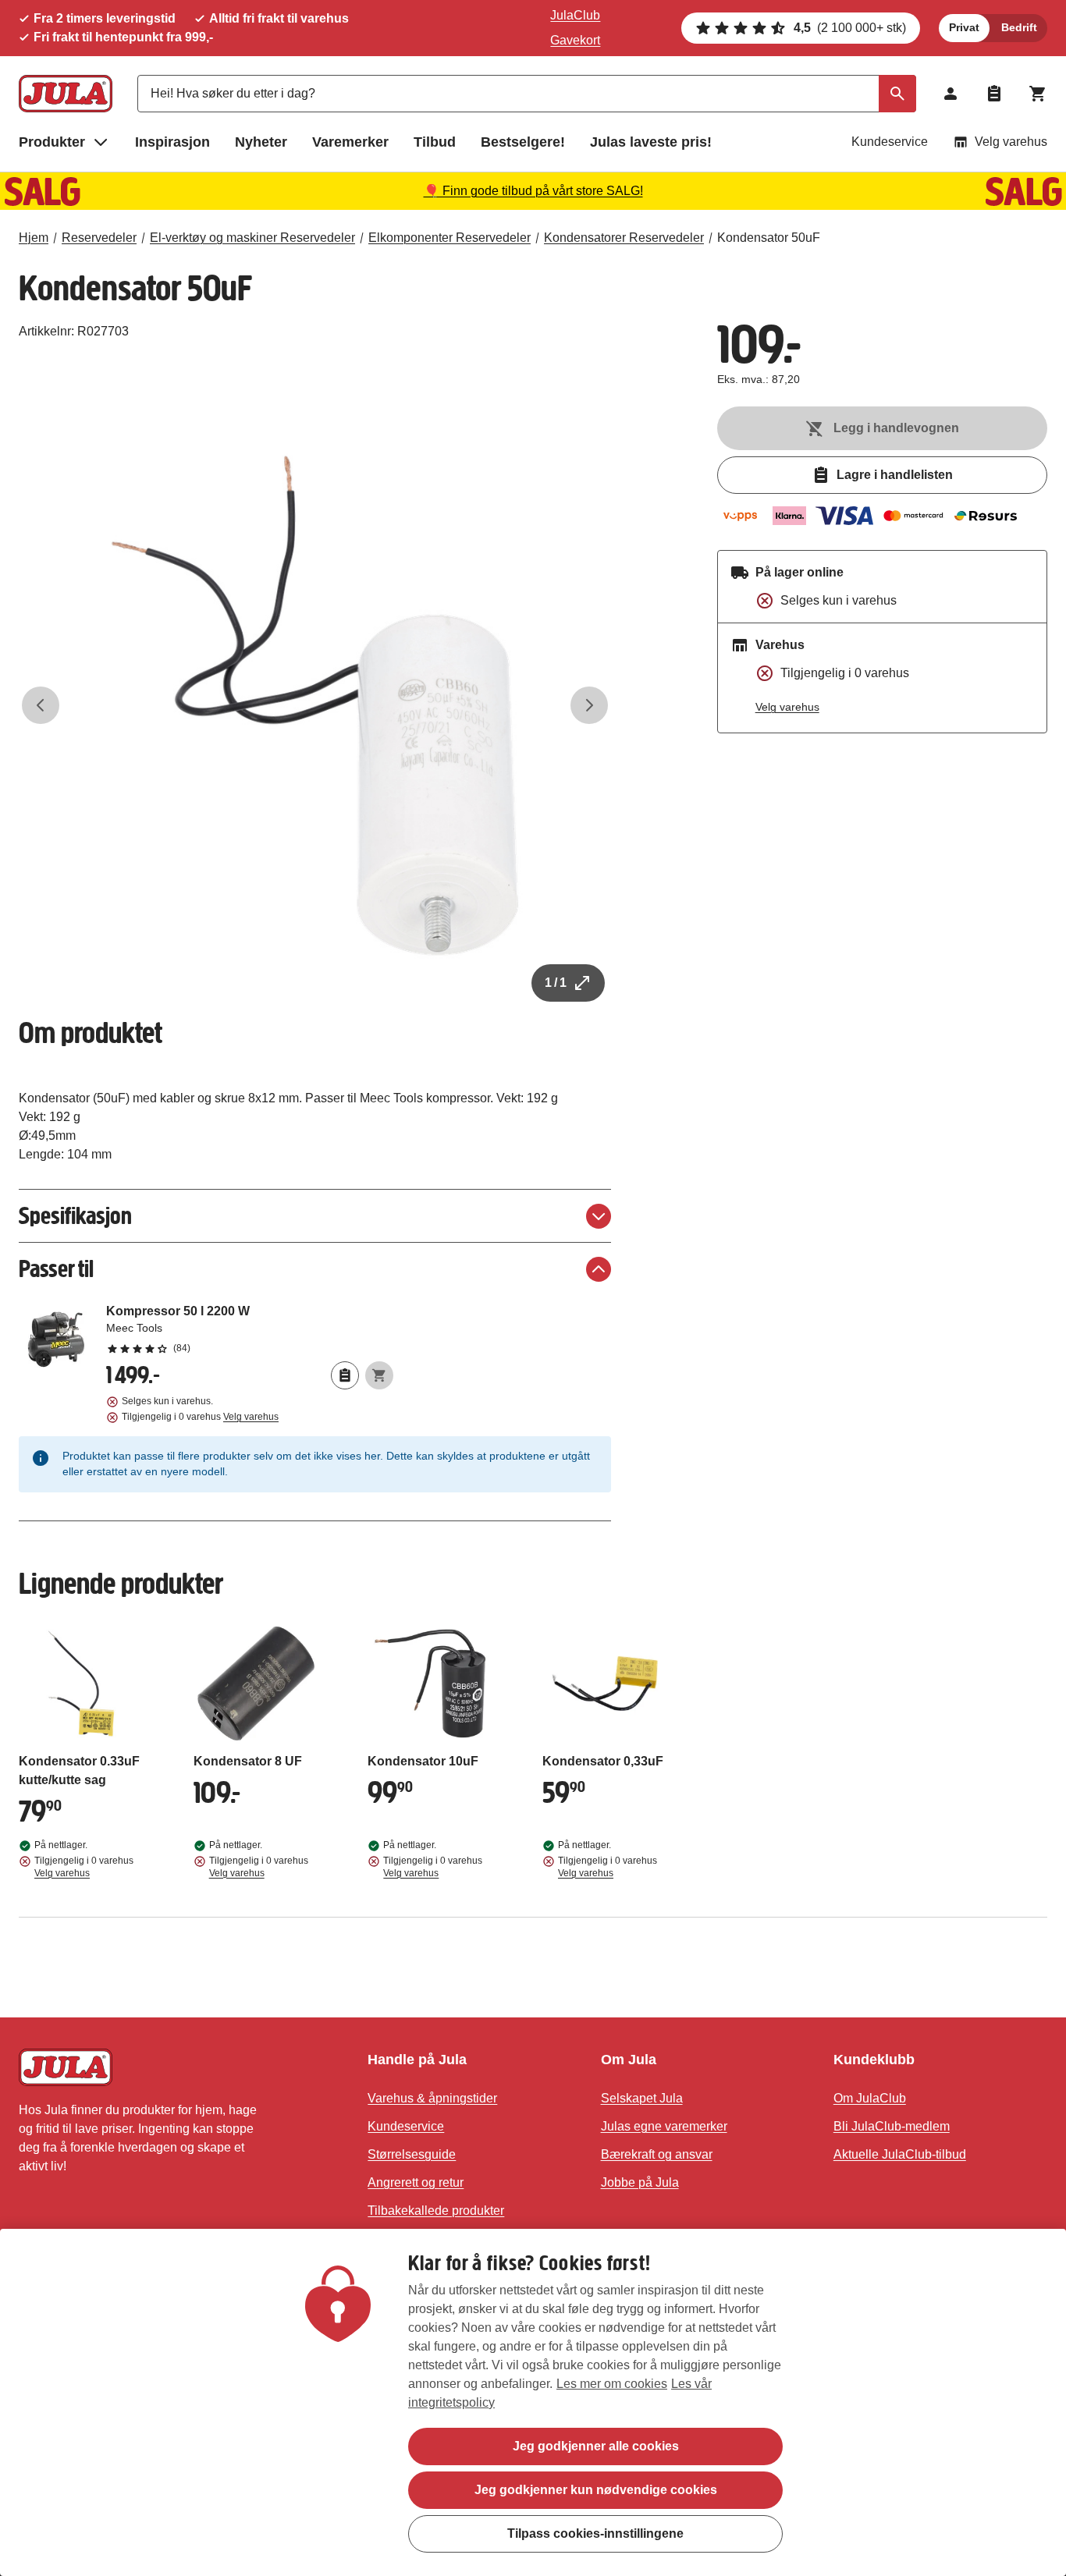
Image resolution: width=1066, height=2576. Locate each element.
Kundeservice (890, 142)
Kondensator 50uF (769, 238)
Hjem (34, 238)
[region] (533, 2402)
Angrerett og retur (416, 2182)
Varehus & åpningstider (432, 2098)
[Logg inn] (951, 94)
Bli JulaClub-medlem (892, 2126)
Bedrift (1019, 27)
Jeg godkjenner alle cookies (596, 2446)
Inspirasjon (172, 142)
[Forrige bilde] (41, 705)
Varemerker (350, 142)
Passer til (56, 1269)
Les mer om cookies (612, 2384)
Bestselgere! (523, 142)
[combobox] (527, 94)
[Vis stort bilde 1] (315, 706)
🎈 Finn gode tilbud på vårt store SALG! (533, 191)
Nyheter (261, 142)
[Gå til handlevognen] (1038, 94)
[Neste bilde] (589, 705)
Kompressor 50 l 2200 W (250, 1329)
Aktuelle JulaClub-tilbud (900, 2154)
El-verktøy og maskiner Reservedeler (252, 238)
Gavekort (575, 40)
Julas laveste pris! (651, 142)
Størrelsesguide (412, 2154)
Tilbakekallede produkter (436, 2211)
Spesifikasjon (75, 1216)
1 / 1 (556, 983)
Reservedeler (99, 238)
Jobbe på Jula (640, 2182)
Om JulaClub (870, 2098)
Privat (964, 27)
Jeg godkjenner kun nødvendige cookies (596, 2490)
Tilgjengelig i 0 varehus (200, 1417)
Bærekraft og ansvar (657, 2154)
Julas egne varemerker (664, 2126)
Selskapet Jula (642, 2098)
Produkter (52, 142)
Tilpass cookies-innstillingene (595, 2533)
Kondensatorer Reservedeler (624, 238)
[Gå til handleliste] (994, 94)
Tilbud (435, 142)
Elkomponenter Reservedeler (449, 238)
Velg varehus (1011, 142)
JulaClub (575, 15)
